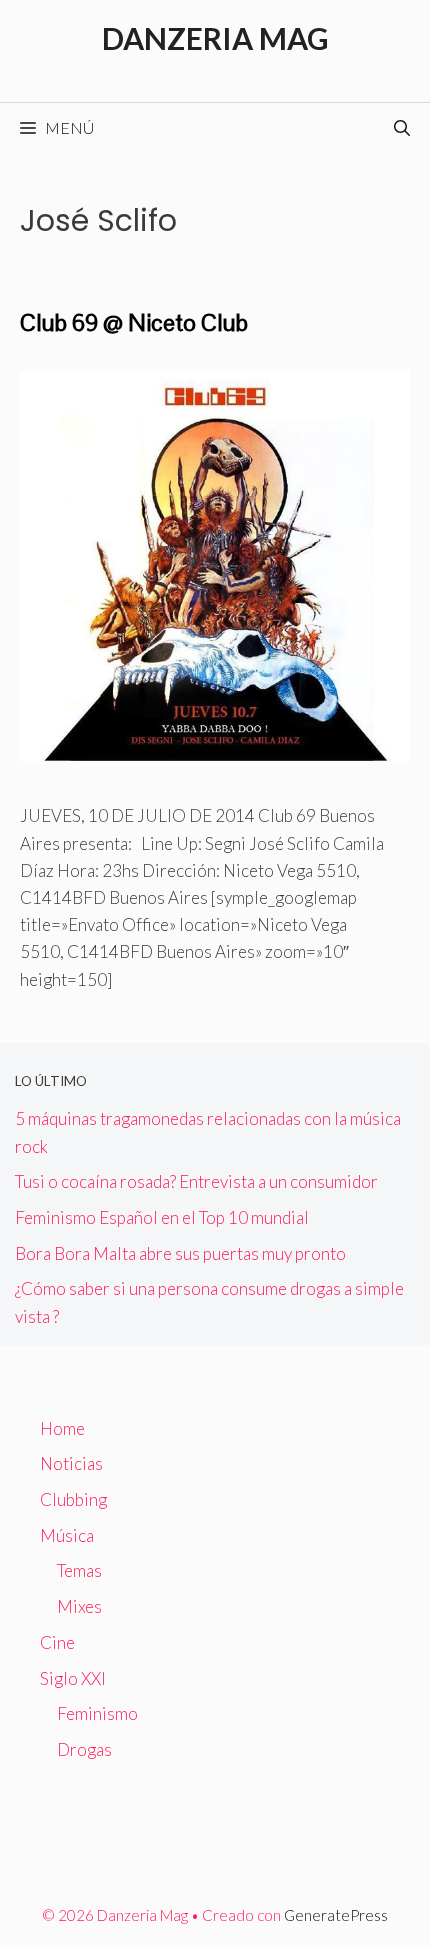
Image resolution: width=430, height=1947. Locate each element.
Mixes (79, 1606)
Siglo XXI (73, 1678)
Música (67, 1535)
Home (62, 1428)
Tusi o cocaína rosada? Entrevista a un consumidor (196, 1181)
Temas (79, 1570)
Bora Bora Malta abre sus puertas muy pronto (180, 1253)
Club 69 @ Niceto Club (134, 322)
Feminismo (97, 1713)
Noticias (71, 1463)
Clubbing (73, 1499)
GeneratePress (336, 1915)
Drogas (84, 1749)
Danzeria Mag (215, 38)
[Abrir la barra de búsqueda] (402, 128)
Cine (57, 1642)
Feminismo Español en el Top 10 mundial (162, 1217)
